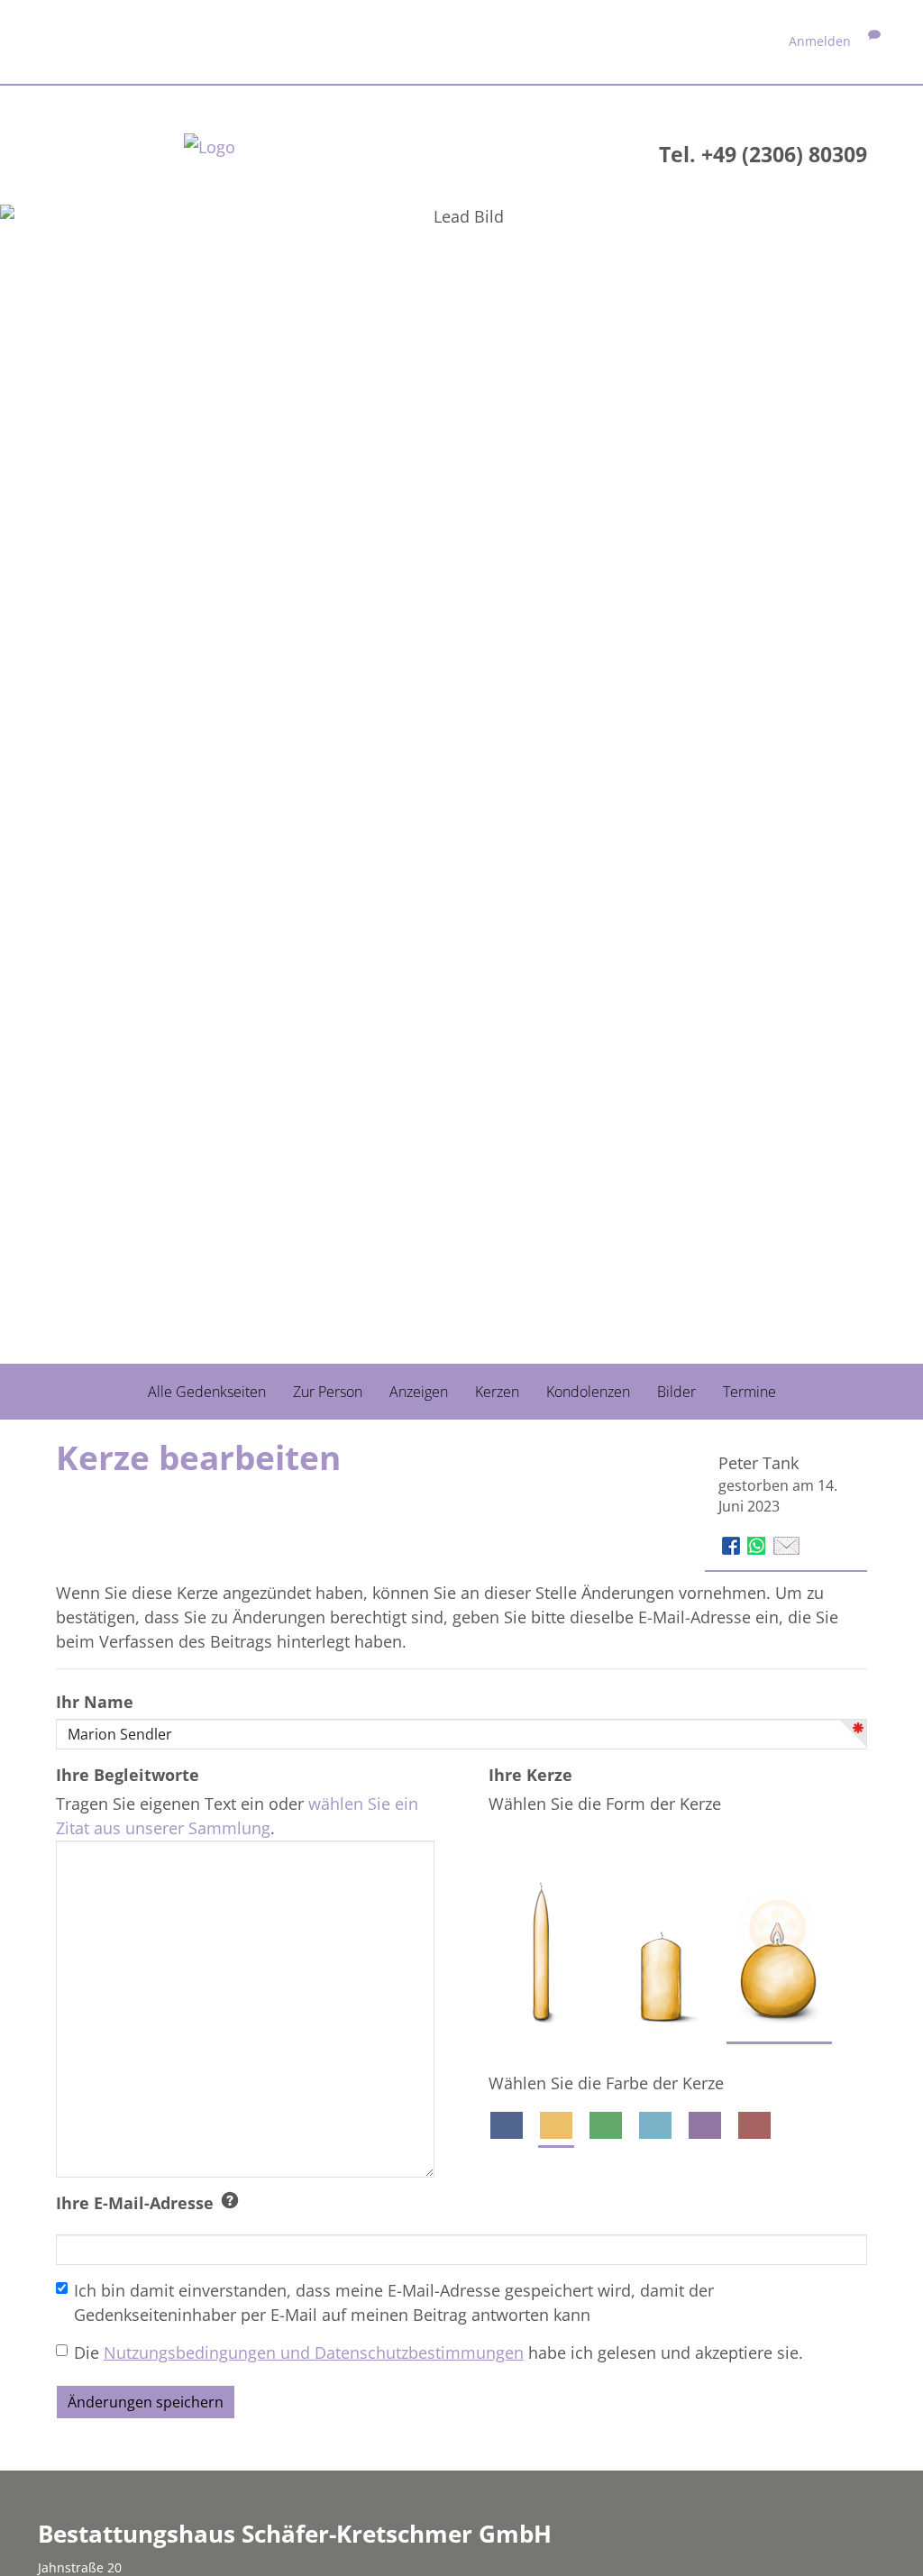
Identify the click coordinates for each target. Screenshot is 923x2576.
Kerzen (497, 1392)
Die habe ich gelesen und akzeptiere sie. (439, 2352)
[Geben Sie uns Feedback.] (874, 41)
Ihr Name (95, 1702)
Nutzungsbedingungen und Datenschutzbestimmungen (314, 2352)
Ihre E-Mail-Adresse (135, 2203)
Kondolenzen (588, 1392)
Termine (749, 1392)
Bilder (676, 1392)
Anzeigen (419, 1392)
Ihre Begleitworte (128, 1775)
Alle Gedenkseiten (207, 1392)
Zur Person (328, 1392)
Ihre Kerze (530, 1775)
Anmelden (820, 41)
